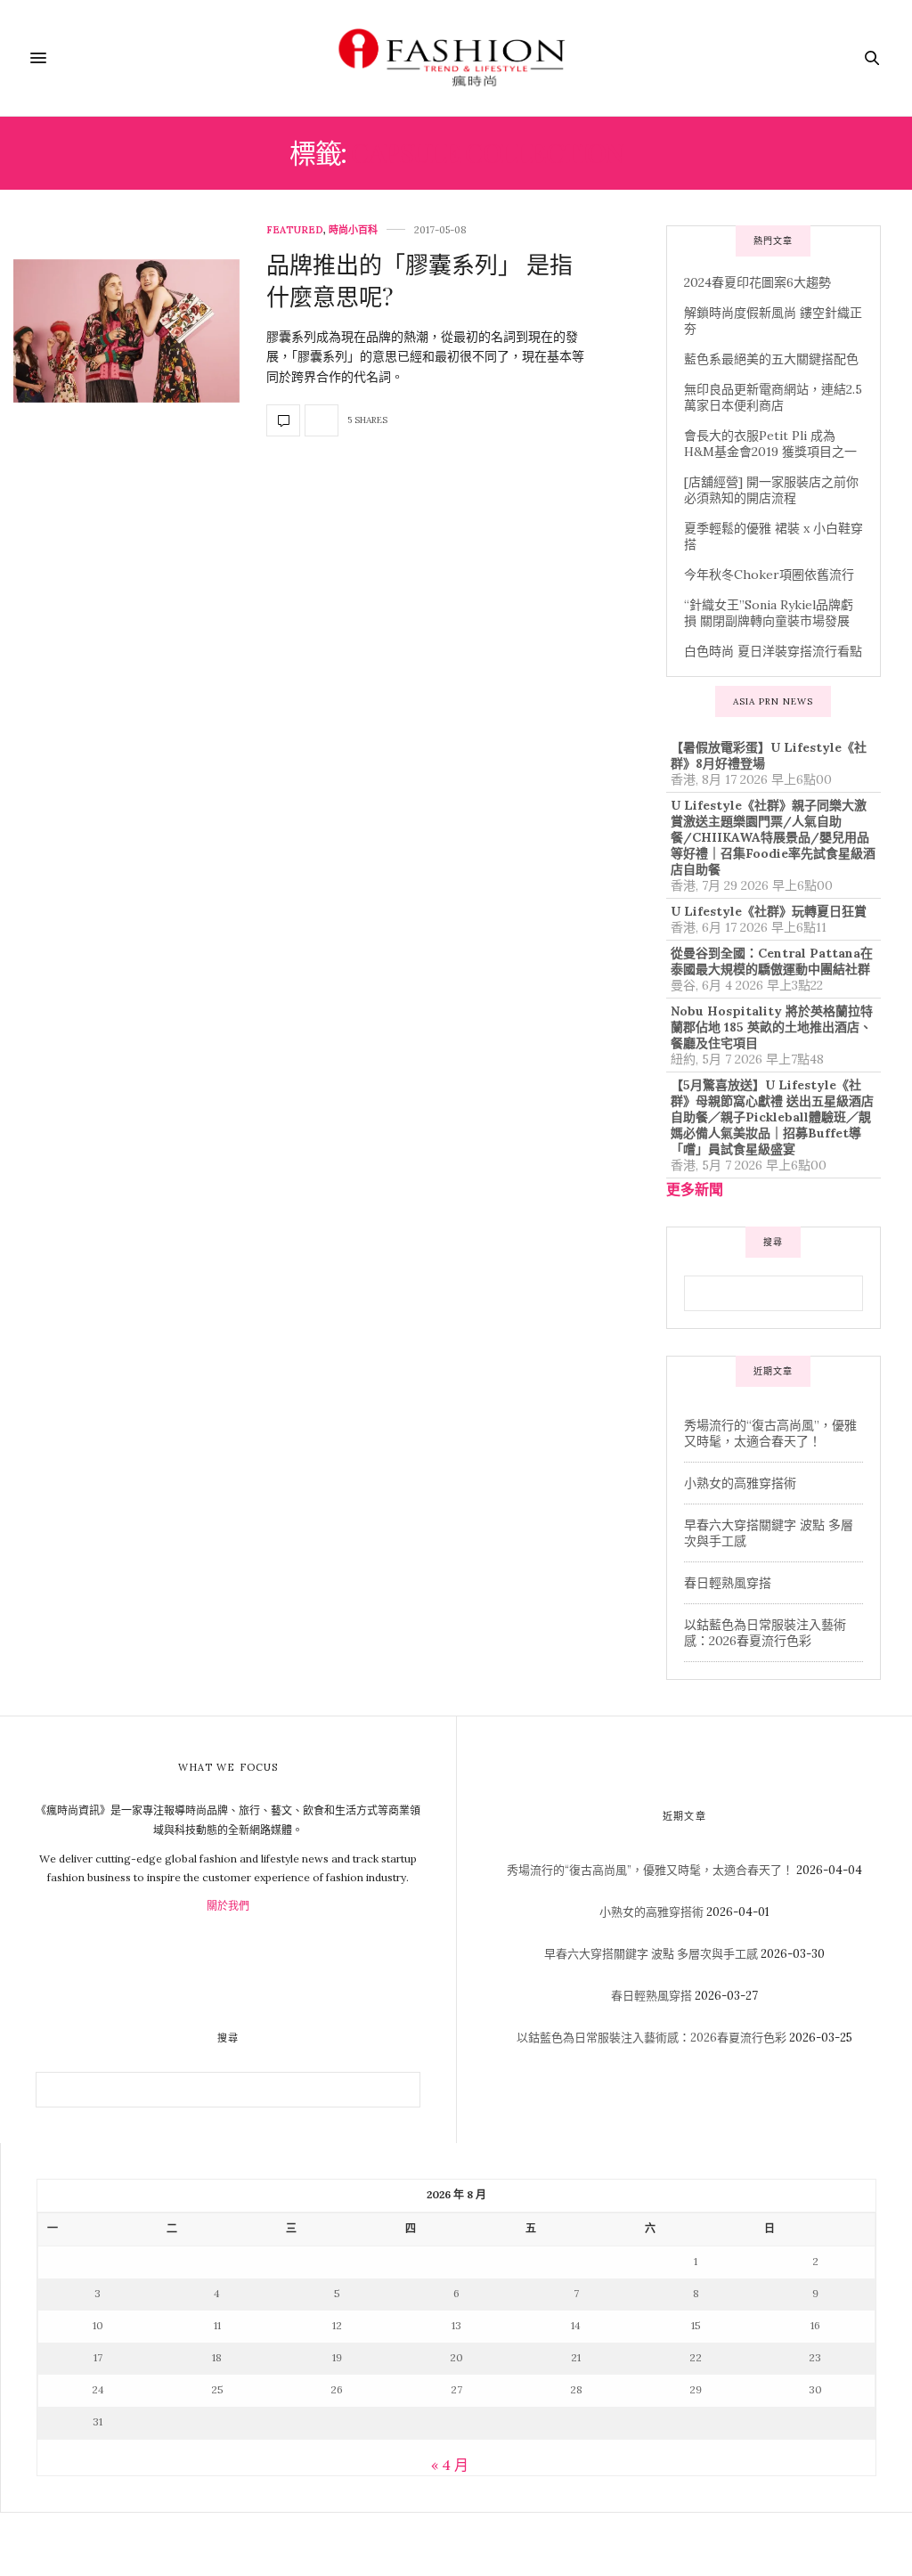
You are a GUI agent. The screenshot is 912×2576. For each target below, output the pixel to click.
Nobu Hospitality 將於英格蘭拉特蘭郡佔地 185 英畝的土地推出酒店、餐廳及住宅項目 (772, 1027)
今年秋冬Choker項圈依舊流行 (769, 575)
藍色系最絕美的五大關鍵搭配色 (771, 359)
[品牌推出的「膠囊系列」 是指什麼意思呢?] (126, 331)
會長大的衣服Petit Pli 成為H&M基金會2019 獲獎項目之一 (770, 444)
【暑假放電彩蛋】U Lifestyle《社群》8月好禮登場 (769, 755)
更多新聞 (695, 1189)
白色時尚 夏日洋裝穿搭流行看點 (773, 651)
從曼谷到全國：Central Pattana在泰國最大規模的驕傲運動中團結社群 (772, 961)
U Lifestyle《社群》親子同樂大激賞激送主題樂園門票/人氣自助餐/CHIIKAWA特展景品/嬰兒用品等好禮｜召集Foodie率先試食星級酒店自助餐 (773, 837)
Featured (295, 230)
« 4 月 (450, 2465)
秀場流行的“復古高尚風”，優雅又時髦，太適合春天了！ (770, 1433)
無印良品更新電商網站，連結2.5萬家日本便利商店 (773, 397)
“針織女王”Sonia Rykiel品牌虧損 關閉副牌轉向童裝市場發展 (769, 613)
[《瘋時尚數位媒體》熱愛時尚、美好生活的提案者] (456, 58)
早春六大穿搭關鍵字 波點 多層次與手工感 (651, 1954)
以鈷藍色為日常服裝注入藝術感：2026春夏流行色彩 (765, 1633)
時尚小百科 (353, 230)
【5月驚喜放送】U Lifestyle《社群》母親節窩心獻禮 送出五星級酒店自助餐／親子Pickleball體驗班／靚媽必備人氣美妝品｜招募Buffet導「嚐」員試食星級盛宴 (772, 1117)
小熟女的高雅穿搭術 (740, 1483)
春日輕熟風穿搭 (728, 1583)
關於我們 (228, 1906)
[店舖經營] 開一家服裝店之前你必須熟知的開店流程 (771, 490)
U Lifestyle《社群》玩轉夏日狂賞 (769, 911)
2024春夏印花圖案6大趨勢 (757, 282)
